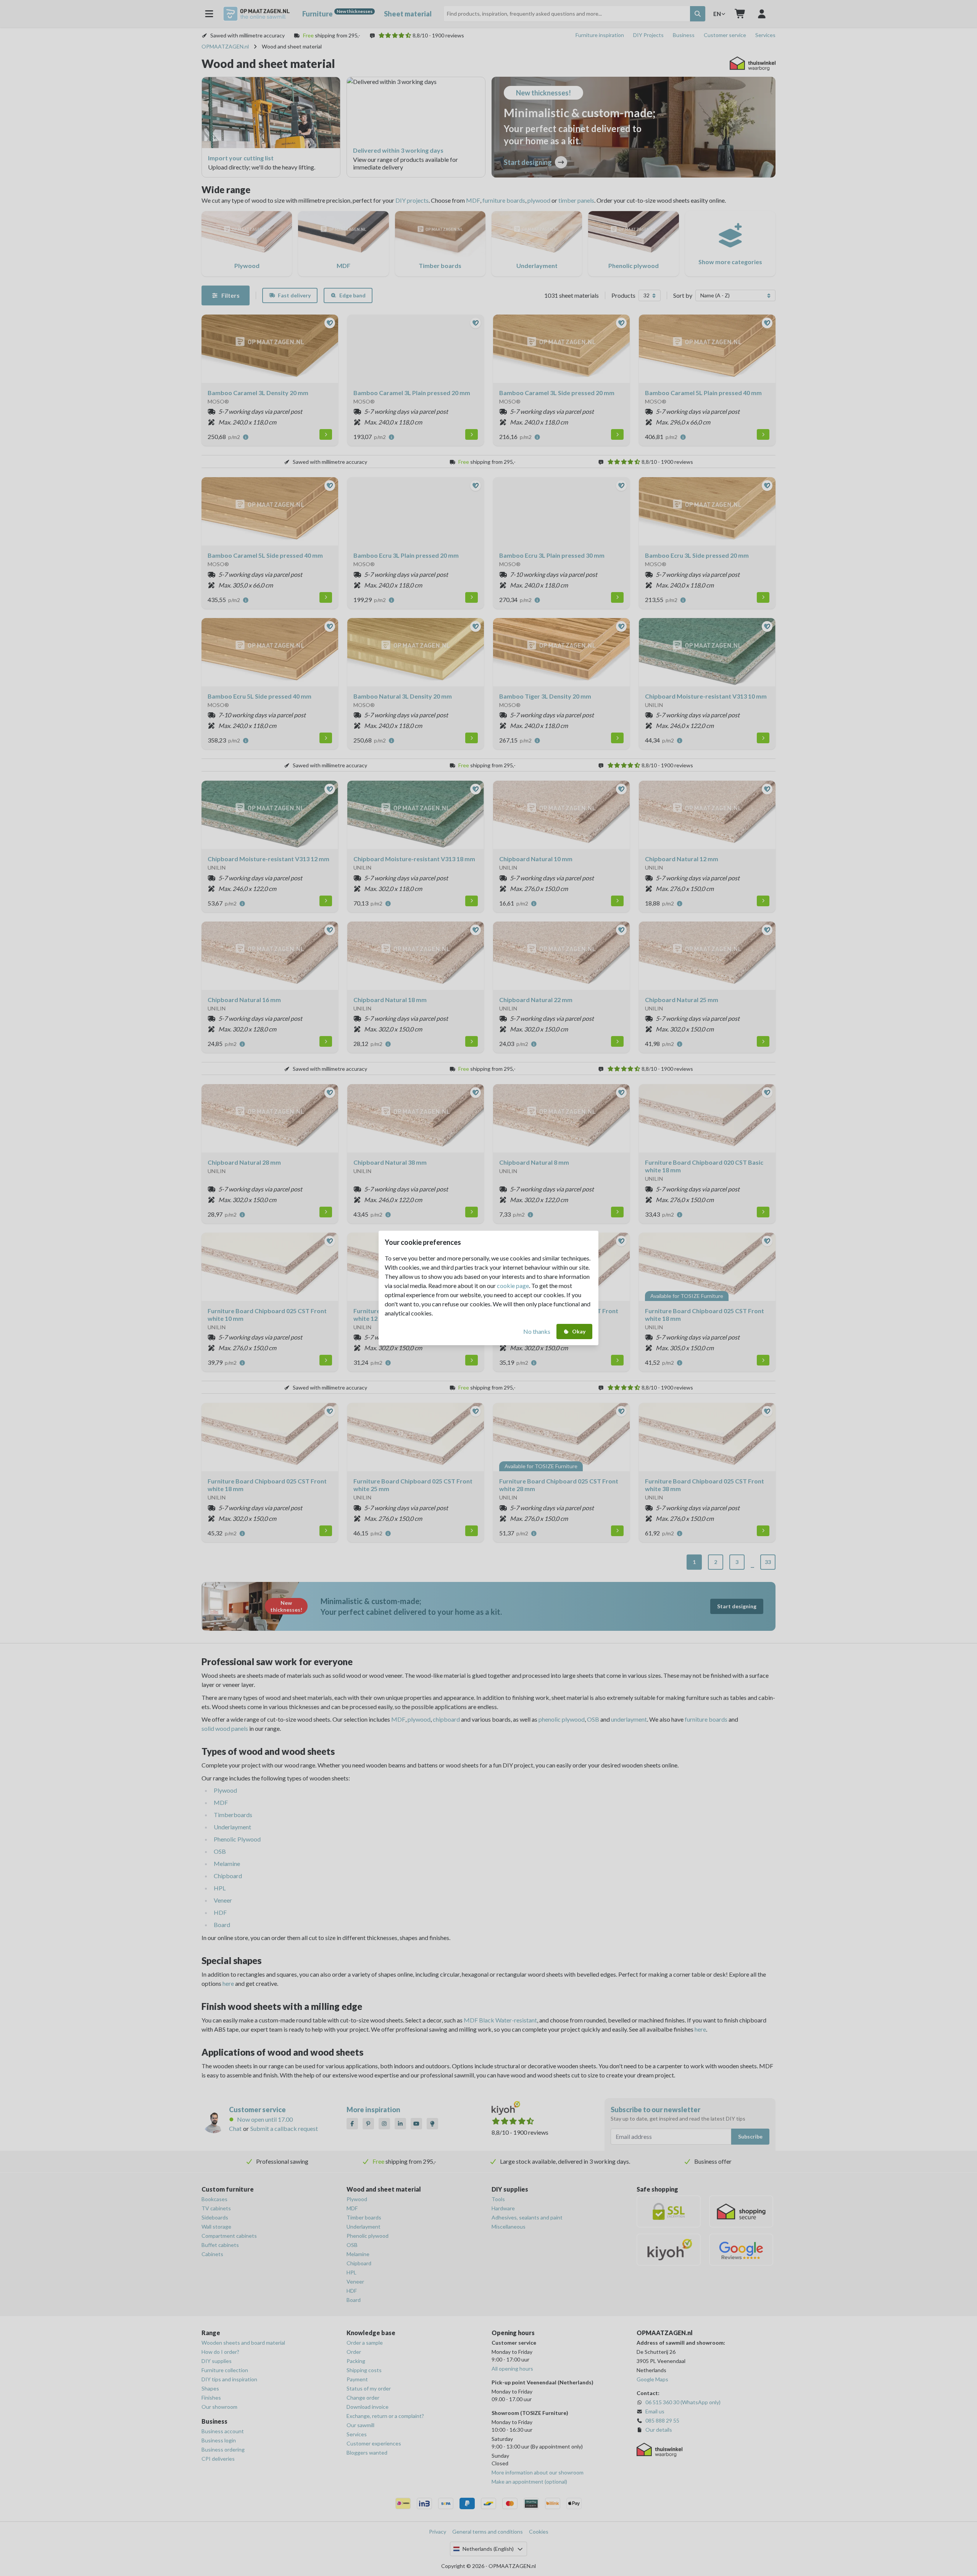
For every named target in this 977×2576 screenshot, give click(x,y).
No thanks (537, 1331)
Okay (579, 1331)
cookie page (513, 1286)
